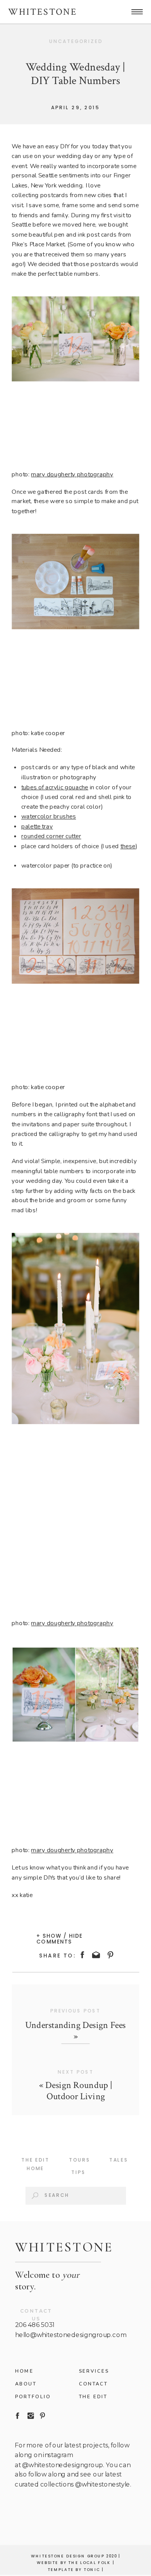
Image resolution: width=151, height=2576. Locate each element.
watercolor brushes (49, 817)
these (128, 846)
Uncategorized (76, 41)
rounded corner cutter (51, 836)
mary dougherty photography (72, 474)
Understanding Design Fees (75, 2025)
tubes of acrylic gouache (55, 787)
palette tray (37, 827)
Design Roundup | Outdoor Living (79, 2091)
